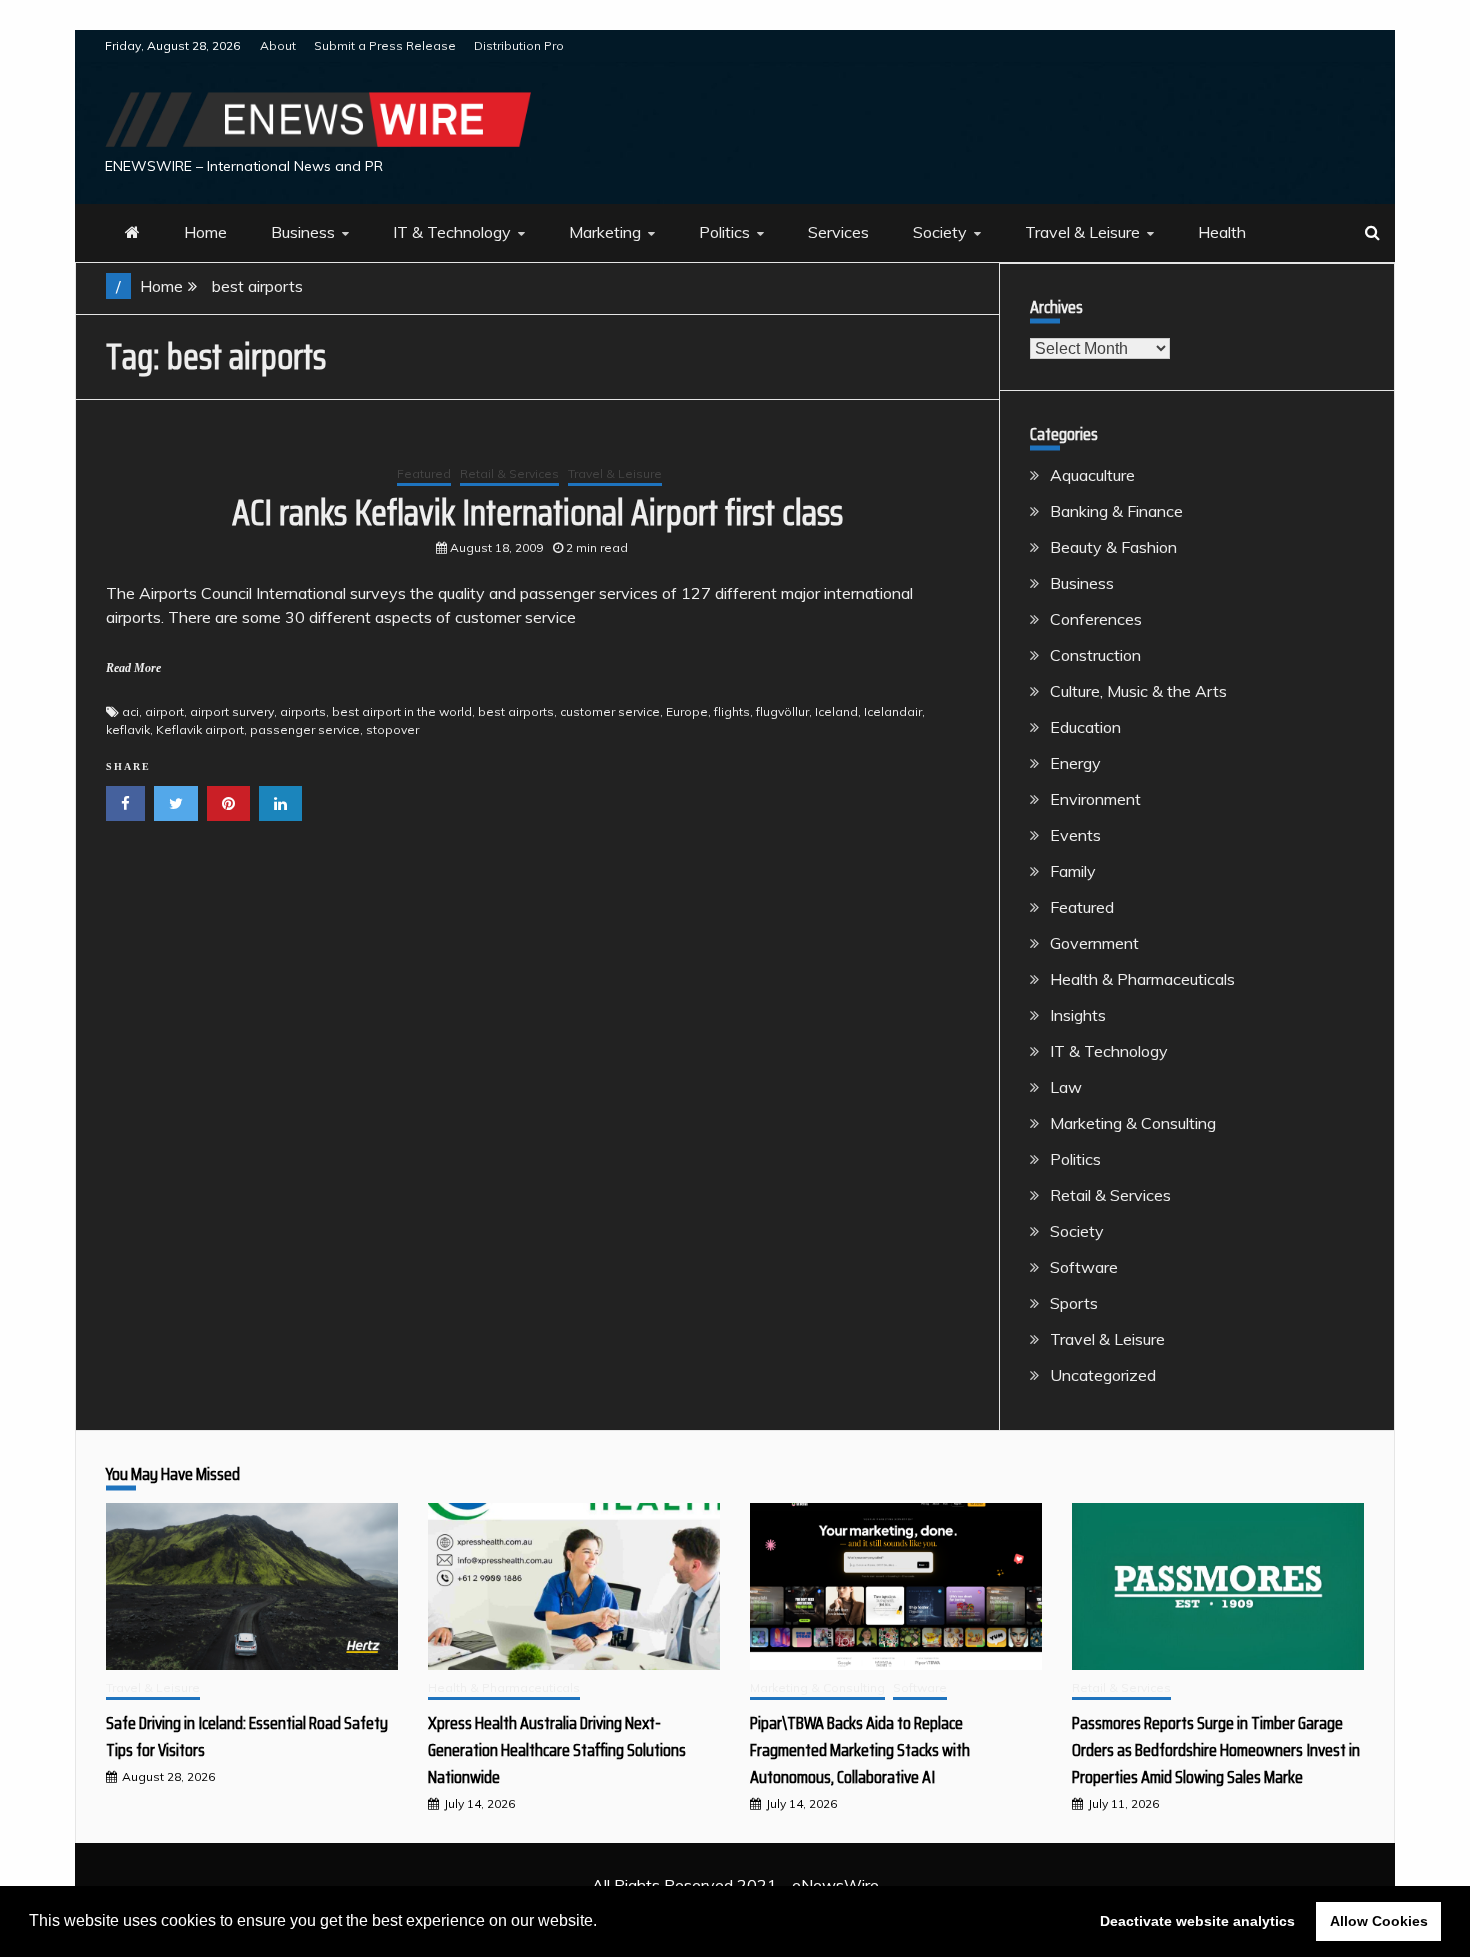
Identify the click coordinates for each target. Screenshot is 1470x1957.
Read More (133, 668)
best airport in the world (402, 711)
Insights (1078, 1015)
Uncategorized (1103, 1375)
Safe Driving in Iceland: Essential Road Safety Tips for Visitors (247, 1736)
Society (940, 232)
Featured (424, 473)
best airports (516, 711)
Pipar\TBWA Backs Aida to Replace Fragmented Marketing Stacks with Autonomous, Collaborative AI (860, 1750)
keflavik (128, 729)
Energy (1075, 763)
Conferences (1096, 619)
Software (1084, 1267)
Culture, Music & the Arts (1138, 691)
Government (1094, 943)
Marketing (605, 232)
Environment (1095, 799)
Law (1066, 1087)
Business (303, 232)
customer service (610, 711)
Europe (687, 711)
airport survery (232, 711)
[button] (604, 1923)
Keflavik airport (200, 729)
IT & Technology (452, 232)
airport (164, 711)
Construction (1095, 655)
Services (838, 232)
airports (303, 711)
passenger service (305, 729)
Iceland (836, 711)
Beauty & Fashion (1113, 547)
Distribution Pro (519, 45)
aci (130, 711)
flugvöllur (782, 711)
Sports (1074, 1303)
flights (732, 711)
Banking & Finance (1116, 511)
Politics (724, 232)
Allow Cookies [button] (1379, 1921)
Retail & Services (509, 473)
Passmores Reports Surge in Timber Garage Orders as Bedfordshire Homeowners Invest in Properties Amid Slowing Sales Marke (1216, 1750)
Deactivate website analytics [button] (1197, 1921)
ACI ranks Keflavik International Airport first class (537, 512)
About (278, 45)
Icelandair (893, 711)
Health (1222, 232)
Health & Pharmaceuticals (1142, 979)
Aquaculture (1092, 475)
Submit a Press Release (385, 45)
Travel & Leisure (1082, 232)
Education (1085, 727)
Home (205, 232)
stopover (392, 729)
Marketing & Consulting (1133, 1123)
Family (1073, 871)
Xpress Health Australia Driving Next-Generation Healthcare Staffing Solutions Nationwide (557, 1750)
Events (1075, 835)
